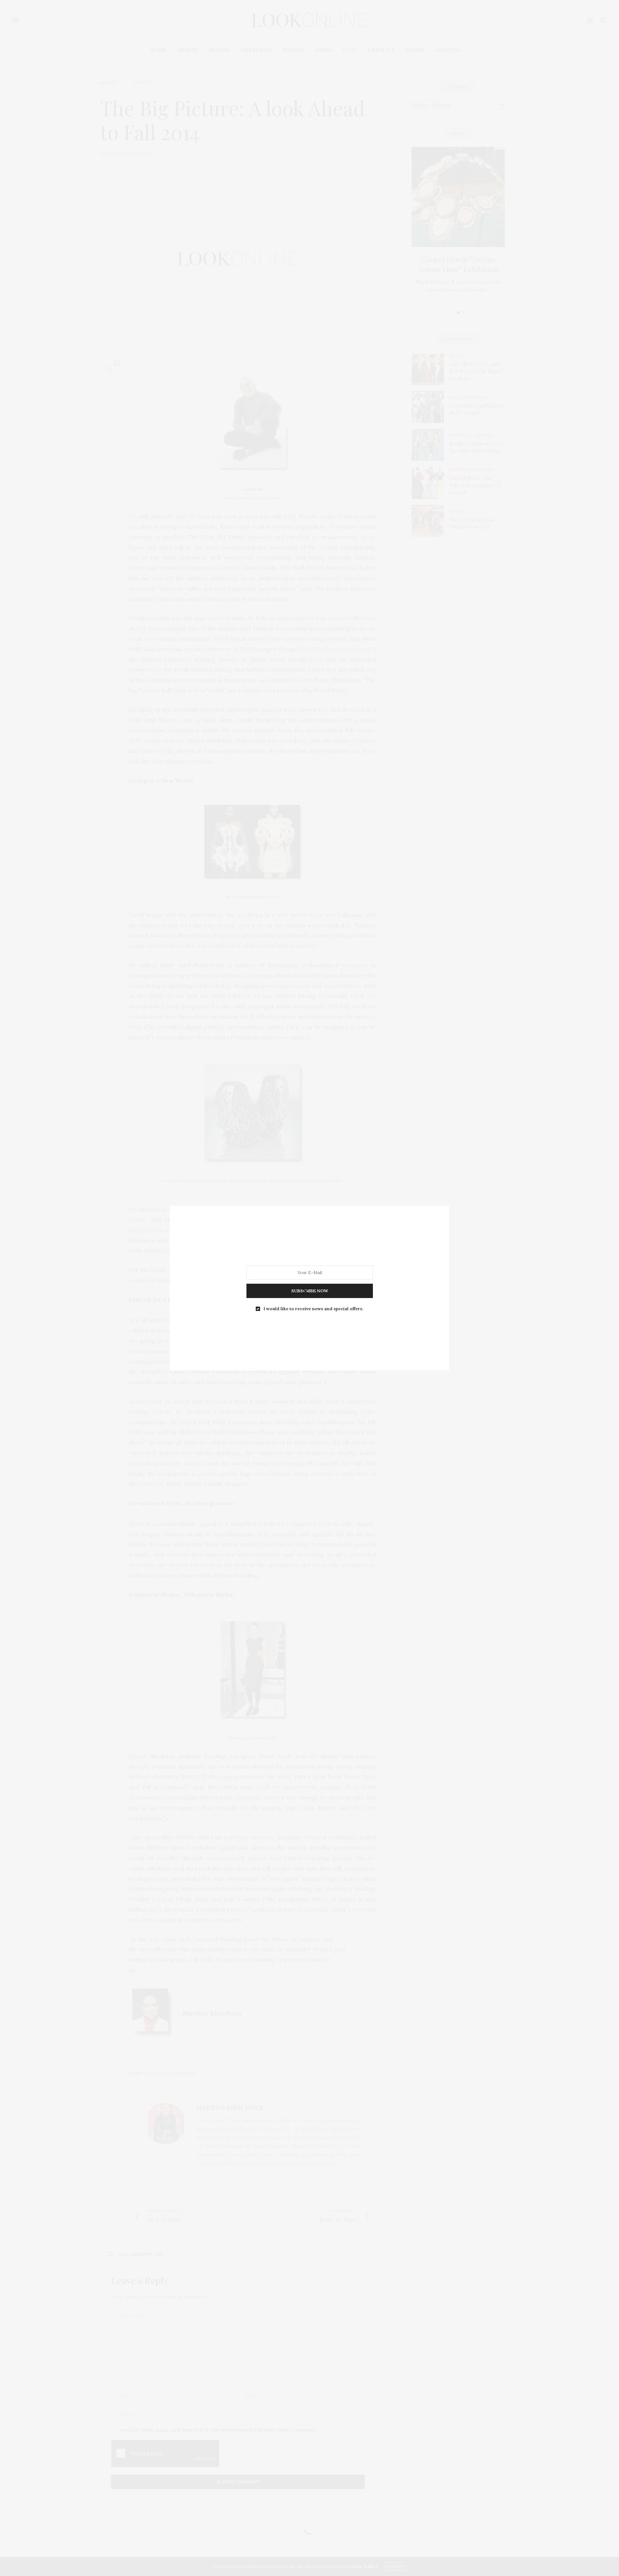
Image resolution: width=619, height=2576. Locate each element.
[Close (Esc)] (306, 1292)
